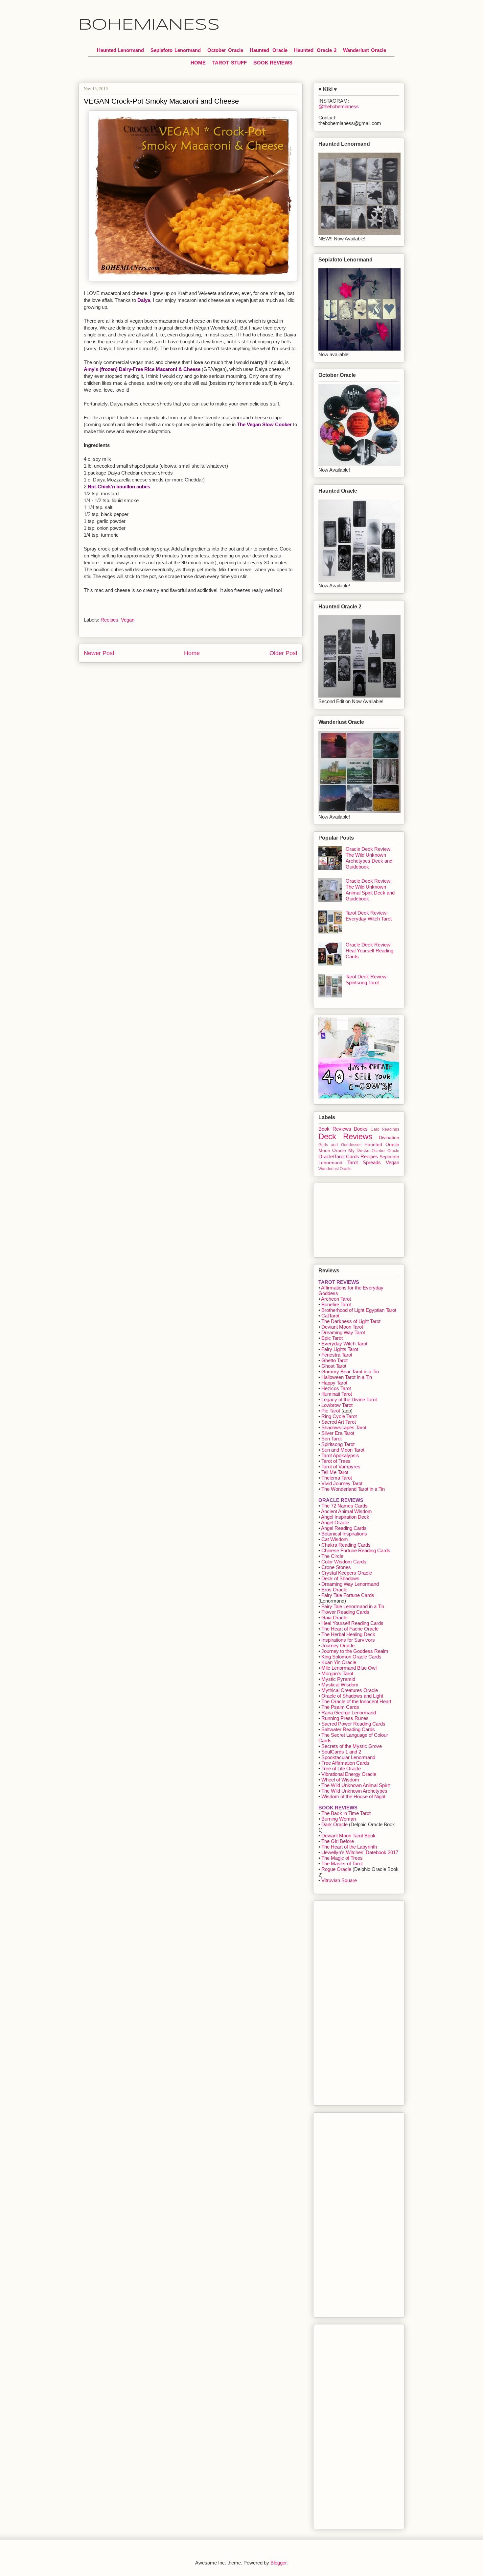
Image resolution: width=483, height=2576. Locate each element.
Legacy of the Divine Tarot (349, 1399)
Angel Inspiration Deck (345, 1517)
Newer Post (99, 653)
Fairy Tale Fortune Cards (348, 1595)
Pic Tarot (331, 1411)
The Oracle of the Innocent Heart (356, 1701)
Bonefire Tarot (336, 1304)
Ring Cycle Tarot (339, 1416)
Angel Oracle (335, 1522)
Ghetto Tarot (334, 1360)
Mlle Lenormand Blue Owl (349, 1668)
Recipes (109, 620)
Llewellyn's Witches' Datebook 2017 (360, 1852)
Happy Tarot (334, 1383)
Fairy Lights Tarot (340, 1349)
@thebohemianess (339, 106)
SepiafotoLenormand (176, 50)
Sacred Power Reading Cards (353, 1724)
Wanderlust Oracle (335, 1169)
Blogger (278, 2563)
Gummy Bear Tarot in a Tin (350, 1372)
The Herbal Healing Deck (348, 1634)
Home (192, 653)
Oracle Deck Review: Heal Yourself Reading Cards (369, 951)
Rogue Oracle (336, 1869)
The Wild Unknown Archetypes (354, 1791)
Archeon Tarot (336, 1299)
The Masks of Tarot (342, 1864)
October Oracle (385, 1151)
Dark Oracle (334, 1824)
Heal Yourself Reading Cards (352, 1623)
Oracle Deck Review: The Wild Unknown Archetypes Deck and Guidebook (369, 858)
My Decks (359, 1151)
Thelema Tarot (337, 1478)
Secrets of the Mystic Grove (352, 1746)
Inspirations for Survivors (348, 1640)
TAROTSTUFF (230, 63)
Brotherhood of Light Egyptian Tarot (359, 1310)
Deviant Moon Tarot (342, 1327)
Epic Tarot (332, 1338)
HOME (198, 63)
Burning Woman (339, 1819)
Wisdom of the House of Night (353, 1796)
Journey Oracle (338, 1645)
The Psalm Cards (340, 1707)
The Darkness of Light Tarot (351, 1321)
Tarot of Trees (336, 1461)
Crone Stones (336, 1567)
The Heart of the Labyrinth (349, 1847)
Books (361, 1129)
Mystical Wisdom (340, 1685)
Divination (389, 1138)
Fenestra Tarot (337, 1355)
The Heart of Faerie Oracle (350, 1629)
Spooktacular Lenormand (348, 1757)
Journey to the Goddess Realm (355, 1651)
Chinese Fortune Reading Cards (356, 1550)
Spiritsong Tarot (338, 1444)
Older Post (283, 653)
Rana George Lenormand (349, 1713)
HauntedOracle (269, 50)
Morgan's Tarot (337, 1673)
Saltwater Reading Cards (348, 1729)
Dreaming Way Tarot (343, 1332)
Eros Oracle (334, 1590)
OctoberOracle (225, 50)
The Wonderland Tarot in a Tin (353, 1489)
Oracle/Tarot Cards (339, 1156)
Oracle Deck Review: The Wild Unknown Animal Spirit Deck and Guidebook (370, 890)
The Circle (332, 1556)
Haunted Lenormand (120, 50)
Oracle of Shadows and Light (352, 1696)
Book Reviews (335, 1129)
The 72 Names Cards (345, 1506)
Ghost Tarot (334, 1366)
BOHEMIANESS (149, 25)
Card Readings (385, 1129)
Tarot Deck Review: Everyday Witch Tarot (369, 916)
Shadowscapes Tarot (344, 1427)
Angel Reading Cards (344, 1528)
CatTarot (330, 1316)
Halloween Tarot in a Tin (347, 1377)
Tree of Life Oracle (341, 1768)
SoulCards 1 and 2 (341, 1752)
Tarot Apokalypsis (340, 1455)
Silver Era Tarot (338, 1433)
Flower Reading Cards (345, 1612)
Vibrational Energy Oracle (349, 1774)
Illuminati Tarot (337, 1394)
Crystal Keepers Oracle (347, 1573)
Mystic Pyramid (338, 1679)
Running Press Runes (345, 1718)
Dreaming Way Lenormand (350, 1584)
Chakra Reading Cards (346, 1545)
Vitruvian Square (339, 1880)
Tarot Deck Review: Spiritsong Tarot (367, 980)
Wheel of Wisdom (340, 1780)
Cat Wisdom (335, 1539)
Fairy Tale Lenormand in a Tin (353, 1606)
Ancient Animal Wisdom (346, 1511)
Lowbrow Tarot (337, 1405)
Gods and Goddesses (340, 1145)
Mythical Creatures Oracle (350, 1690)
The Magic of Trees (342, 1858)
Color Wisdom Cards (344, 1562)
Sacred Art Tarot (339, 1422)
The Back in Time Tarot (346, 1813)
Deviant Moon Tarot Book (348, 1836)
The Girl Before (338, 1841)
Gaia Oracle (334, 1618)
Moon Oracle (332, 1151)
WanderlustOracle (365, 50)
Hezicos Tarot (336, 1388)
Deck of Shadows (340, 1578)
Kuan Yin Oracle (339, 1662)
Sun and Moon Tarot (343, 1450)
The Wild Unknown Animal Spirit (356, 1785)
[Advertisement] (351, 1218)
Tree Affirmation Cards (345, 1763)
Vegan (128, 620)
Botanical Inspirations (344, 1534)
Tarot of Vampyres (341, 1467)
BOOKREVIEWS (273, 63)
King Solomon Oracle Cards (351, 1657)
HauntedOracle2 (315, 50)
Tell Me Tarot (335, 1472)
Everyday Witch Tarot (344, 1344)
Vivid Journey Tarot (342, 1483)
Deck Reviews (345, 1136)
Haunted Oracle (382, 1145)
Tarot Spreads (364, 1162)
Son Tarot (332, 1439)
